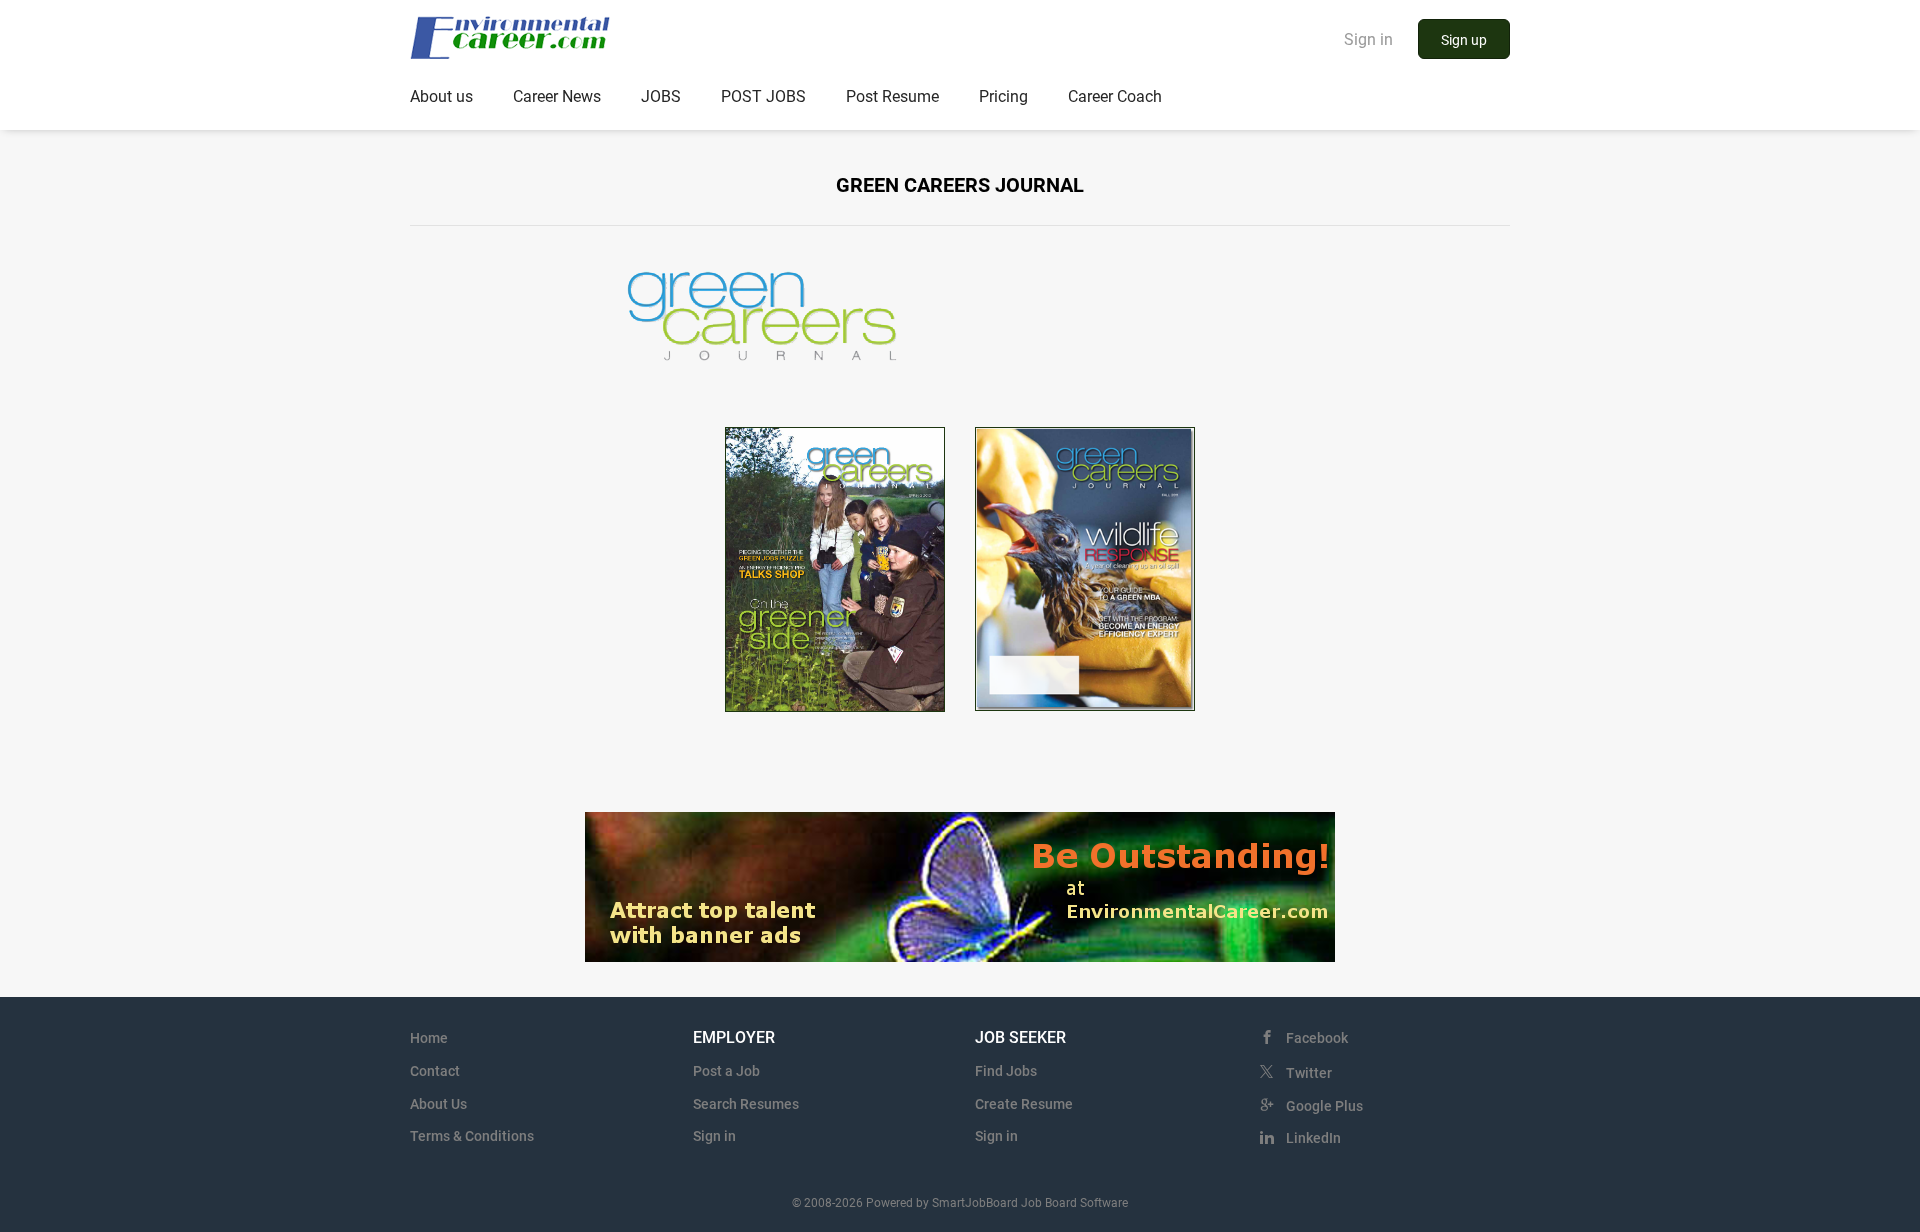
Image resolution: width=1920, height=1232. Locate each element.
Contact (435, 1071)
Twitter (1309, 1073)
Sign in (1368, 39)
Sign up (1464, 40)
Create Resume (1024, 1104)
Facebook (1317, 1038)
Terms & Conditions (472, 1136)
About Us (438, 1104)
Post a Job (726, 1071)
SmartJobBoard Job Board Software (1030, 1203)
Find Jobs (1006, 1071)
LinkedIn (1313, 1138)
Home (429, 1038)
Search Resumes (746, 1104)
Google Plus (1324, 1106)
